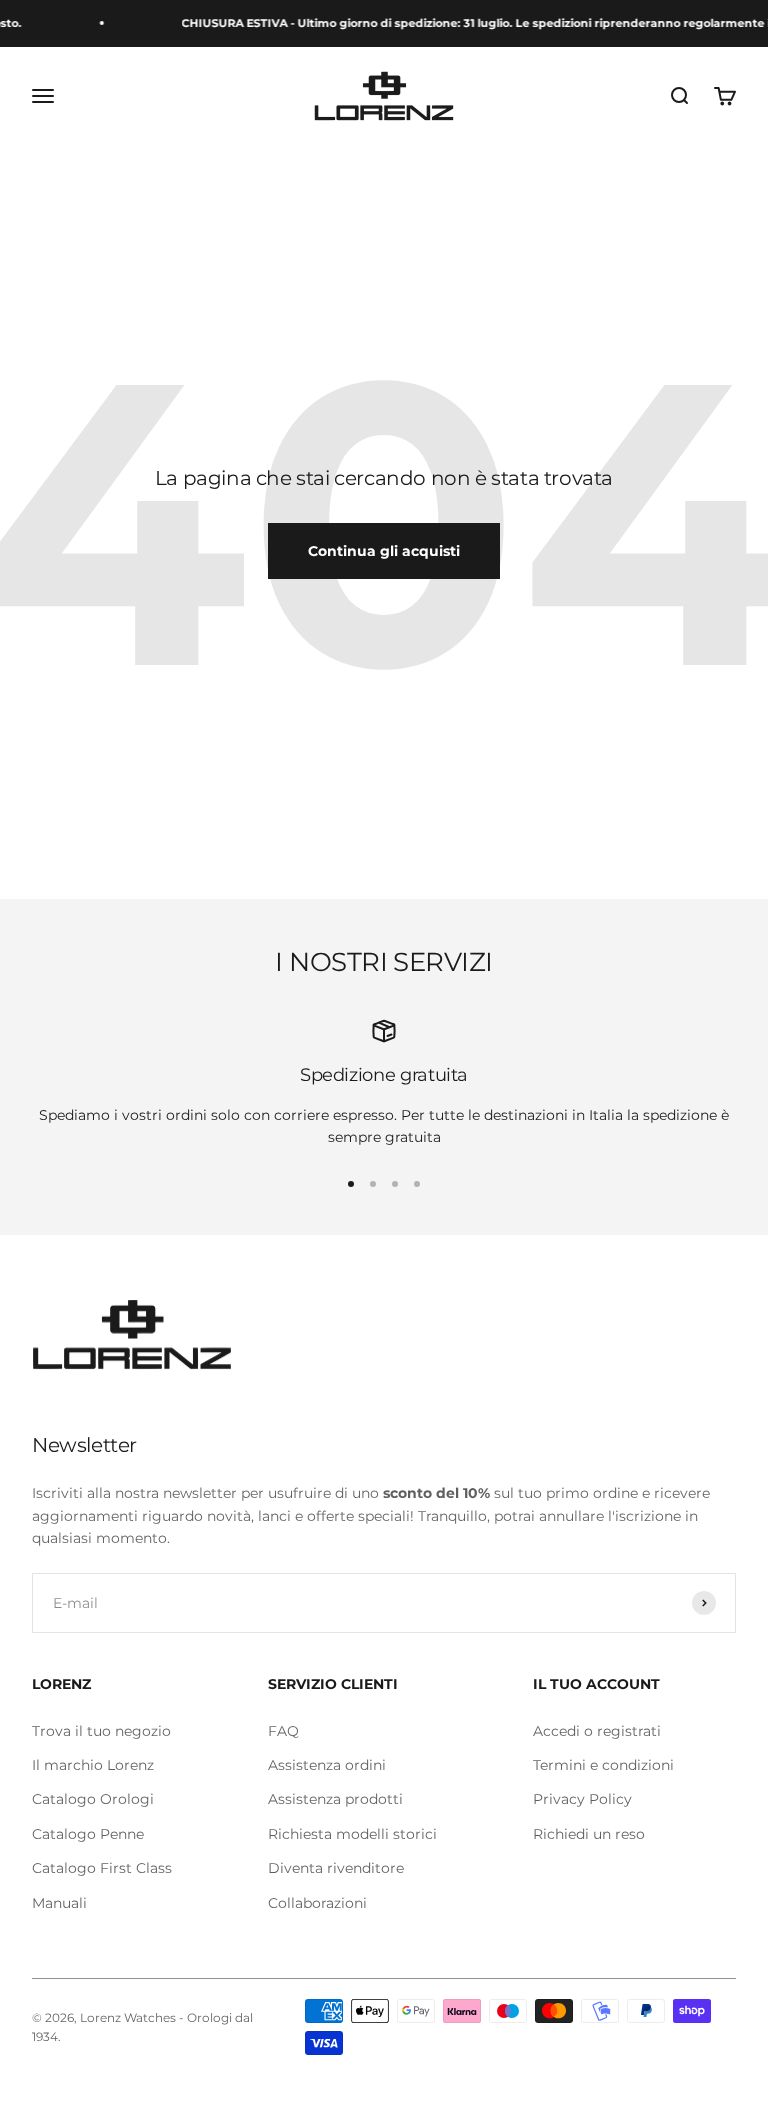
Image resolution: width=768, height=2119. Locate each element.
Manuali (59, 1903)
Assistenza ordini (327, 1765)
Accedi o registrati (597, 1731)
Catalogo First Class (102, 1868)
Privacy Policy (582, 1799)
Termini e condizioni (603, 1765)
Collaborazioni (317, 1903)
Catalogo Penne (88, 1834)
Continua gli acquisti (384, 551)
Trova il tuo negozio (101, 1731)
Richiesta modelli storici (352, 1834)
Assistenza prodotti (335, 1799)
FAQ (283, 1731)
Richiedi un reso (589, 1834)
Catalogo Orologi (93, 1799)
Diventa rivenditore (336, 1868)
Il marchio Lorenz (93, 1765)
